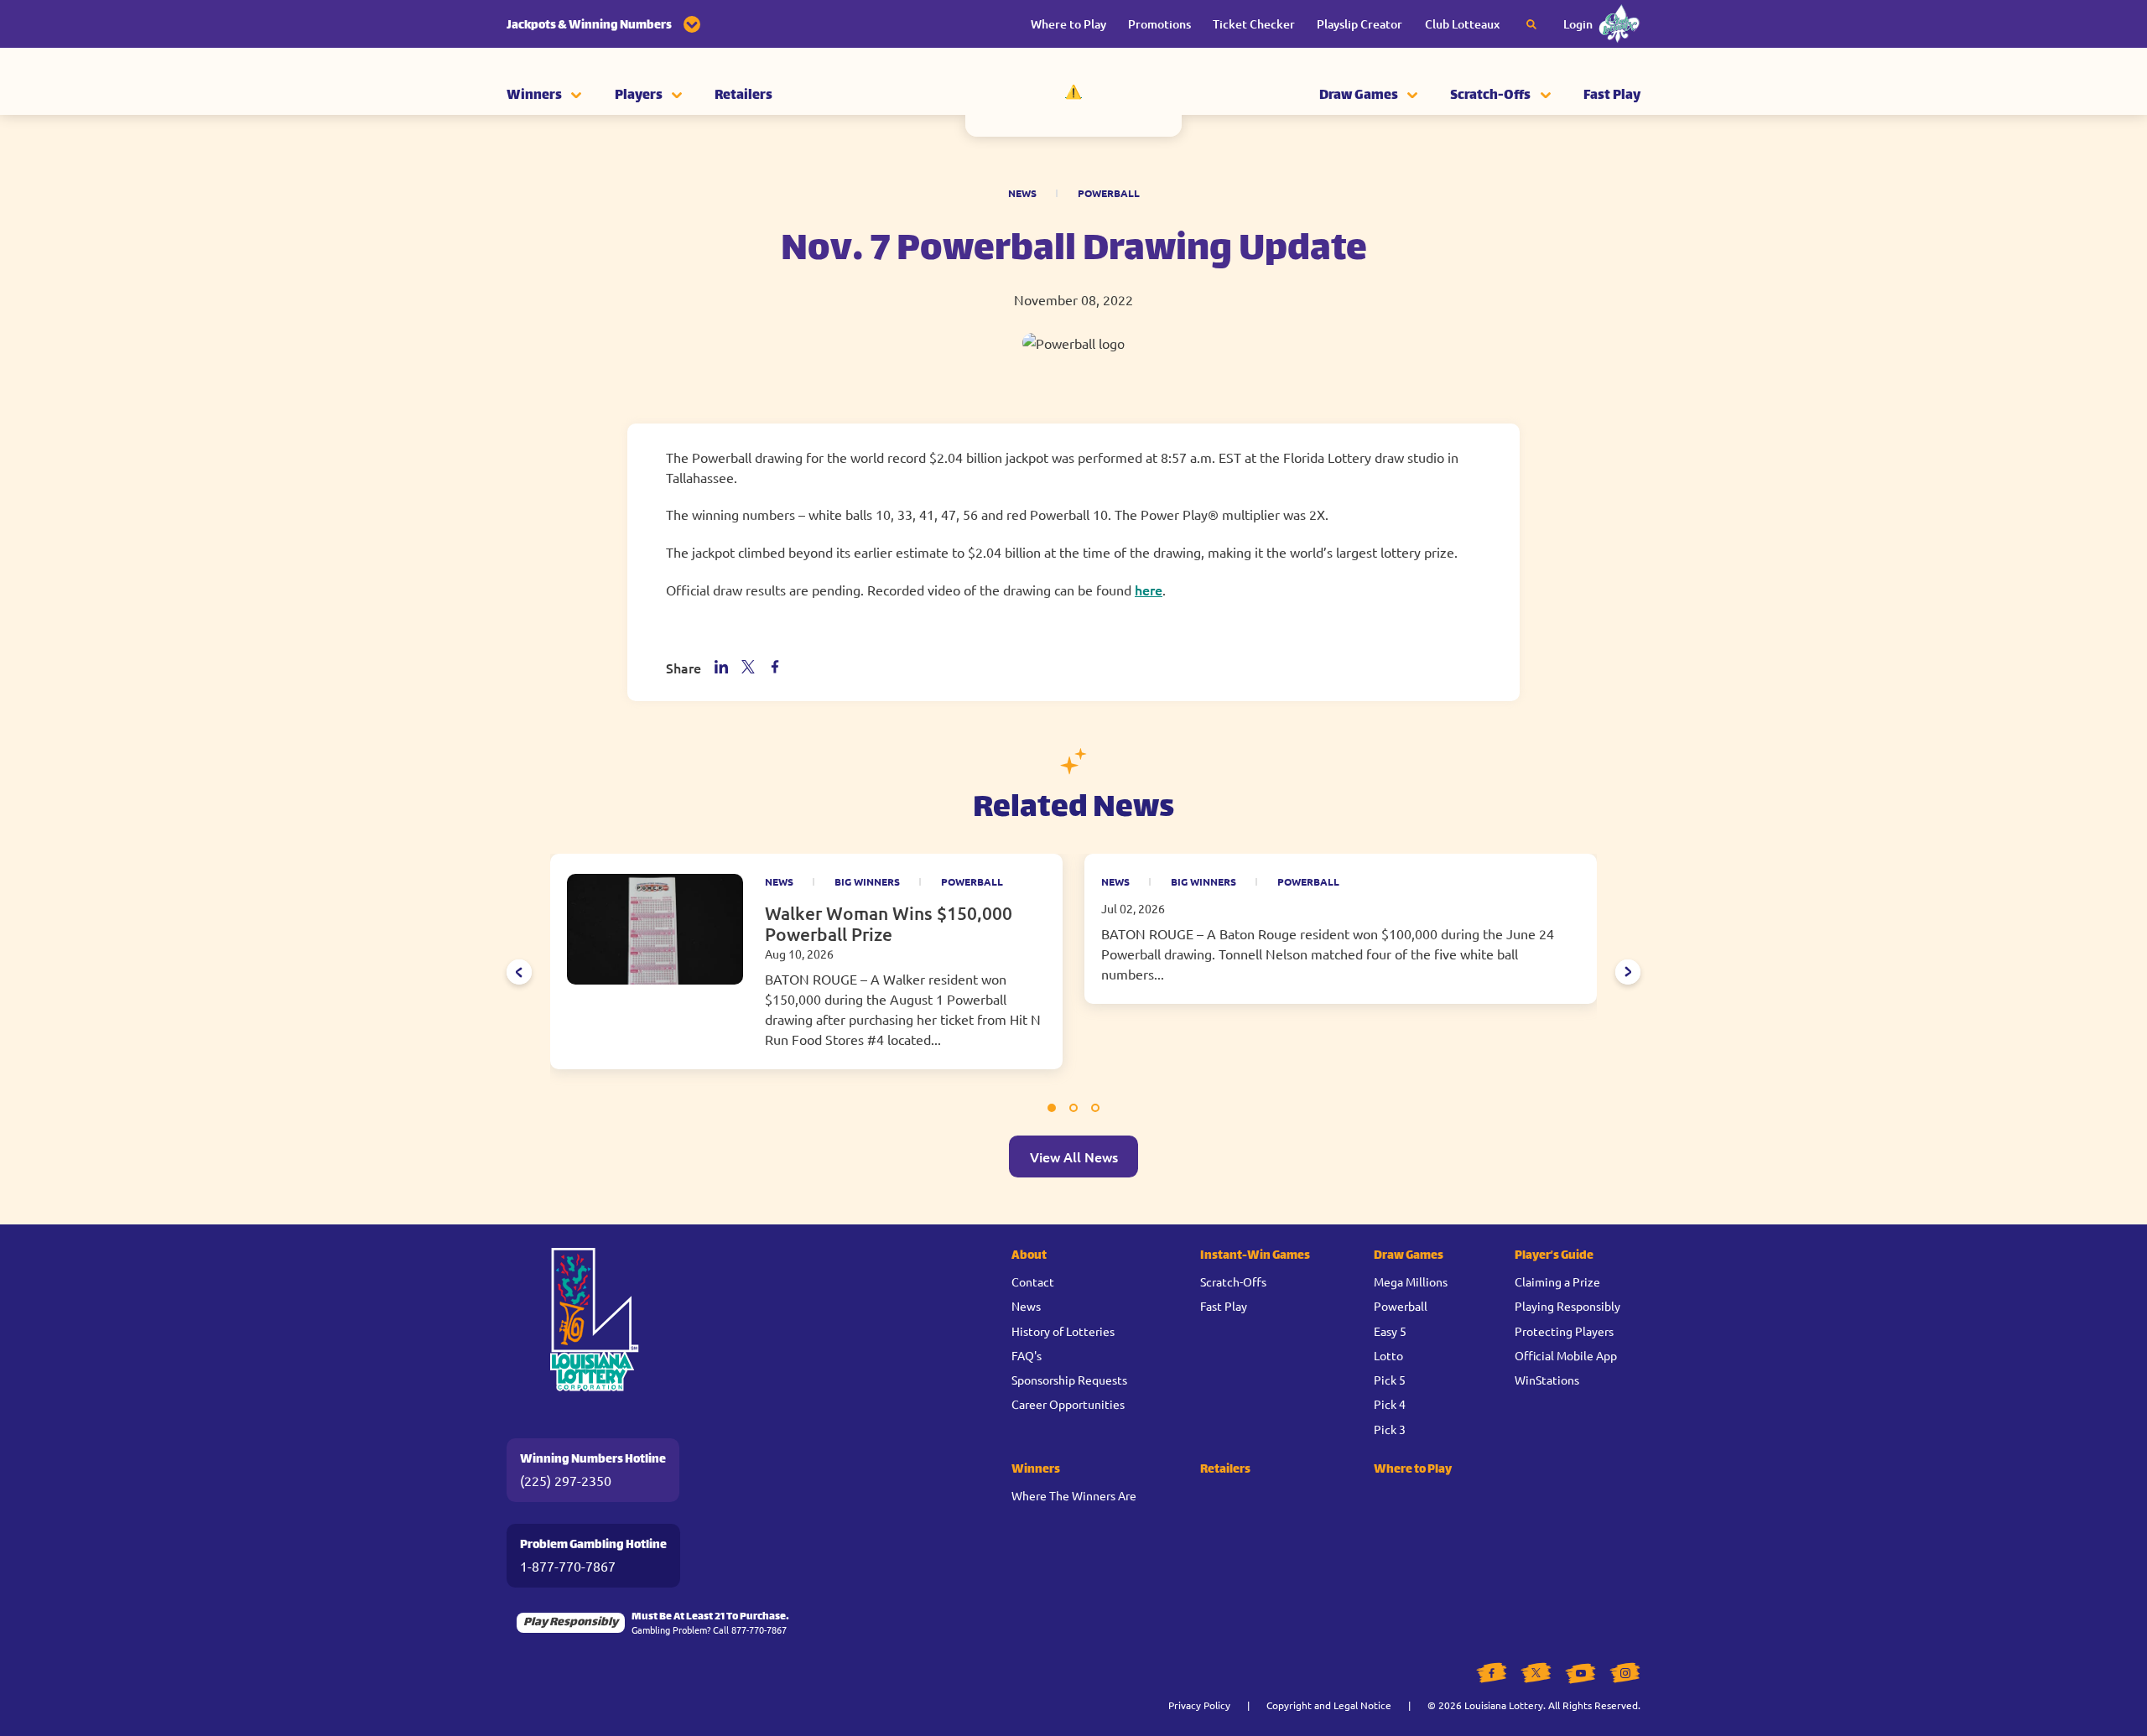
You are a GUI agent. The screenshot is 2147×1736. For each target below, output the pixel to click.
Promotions (1159, 24)
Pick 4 (1390, 1404)
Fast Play (1612, 96)
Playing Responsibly (1567, 1306)
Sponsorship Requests (1069, 1380)
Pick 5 (1390, 1380)
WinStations (1547, 1380)
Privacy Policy (1199, 1705)
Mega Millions (1411, 1281)
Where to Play (1068, 24)
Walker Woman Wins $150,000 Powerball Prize (889, 923)
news (779, 881)
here (1149, 590)
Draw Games (1359, 96)
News (1022, 193)
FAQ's (1027, 1355)
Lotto (1388, 1355)
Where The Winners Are (1074, 1495)
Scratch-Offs (1490, 96)
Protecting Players (1564, 1331)
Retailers (743, 96)
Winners (534, 96)
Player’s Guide (1554, 1256)
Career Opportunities (1068, 1404)
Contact (1033, 1281)
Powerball (1109, 193)
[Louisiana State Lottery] (1073, 96)
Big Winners (867, 881)
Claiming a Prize (1557, 1281)
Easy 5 (1390, 1331)
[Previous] (519, 972)
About (1029, 1256)
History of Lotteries (1063, 1331)
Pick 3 (1390, 1429)
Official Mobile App (1566, 1355)
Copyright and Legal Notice (1329, 1705)
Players (639, 96)
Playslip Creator (1359, 24)
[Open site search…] (1531, 24)
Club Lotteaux (1462, 24)
